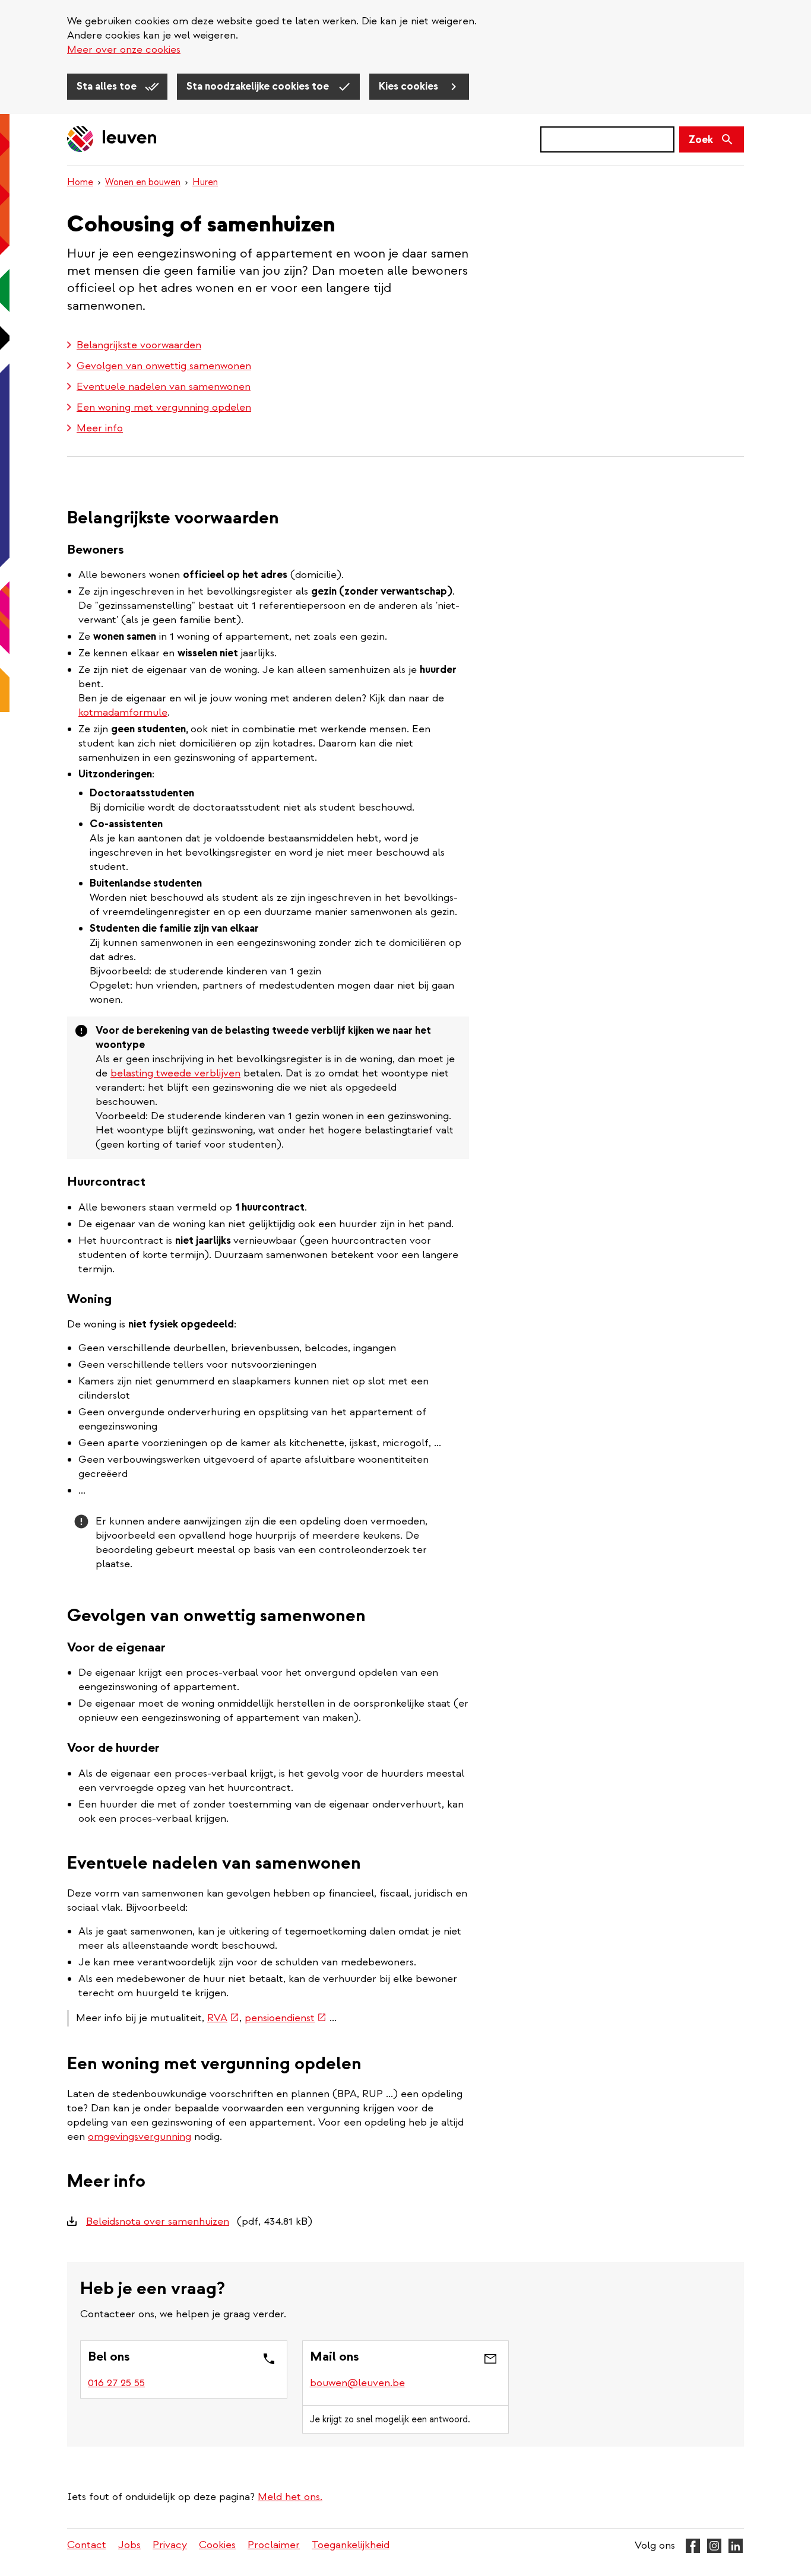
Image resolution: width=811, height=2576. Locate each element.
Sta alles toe (108, 86)
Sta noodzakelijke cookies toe (259, 86)
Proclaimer (274, 2545)
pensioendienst (286, 2018)
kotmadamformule (123, 712)
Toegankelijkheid (351, 2545)
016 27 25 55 (116, 2383)
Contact (87, 2545)
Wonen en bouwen (143, 182)
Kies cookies (410, 86)
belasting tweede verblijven (175, 1073)
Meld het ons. (290, 2497)
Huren (205, 182)
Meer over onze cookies (124, 50)
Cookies (217, 2545)
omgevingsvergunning (140, 2137)
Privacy (170, 2545)
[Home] (112, 140)
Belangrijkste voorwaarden (139, 345)
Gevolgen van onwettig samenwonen (164, 366)
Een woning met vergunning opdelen (164, 407)
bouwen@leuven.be (357, 2383)
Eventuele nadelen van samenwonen (164, 387)
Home (80, 182)
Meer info (100, 428)
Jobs (129, 2545)
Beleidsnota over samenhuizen (158, 2221)
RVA (223, 2018)
